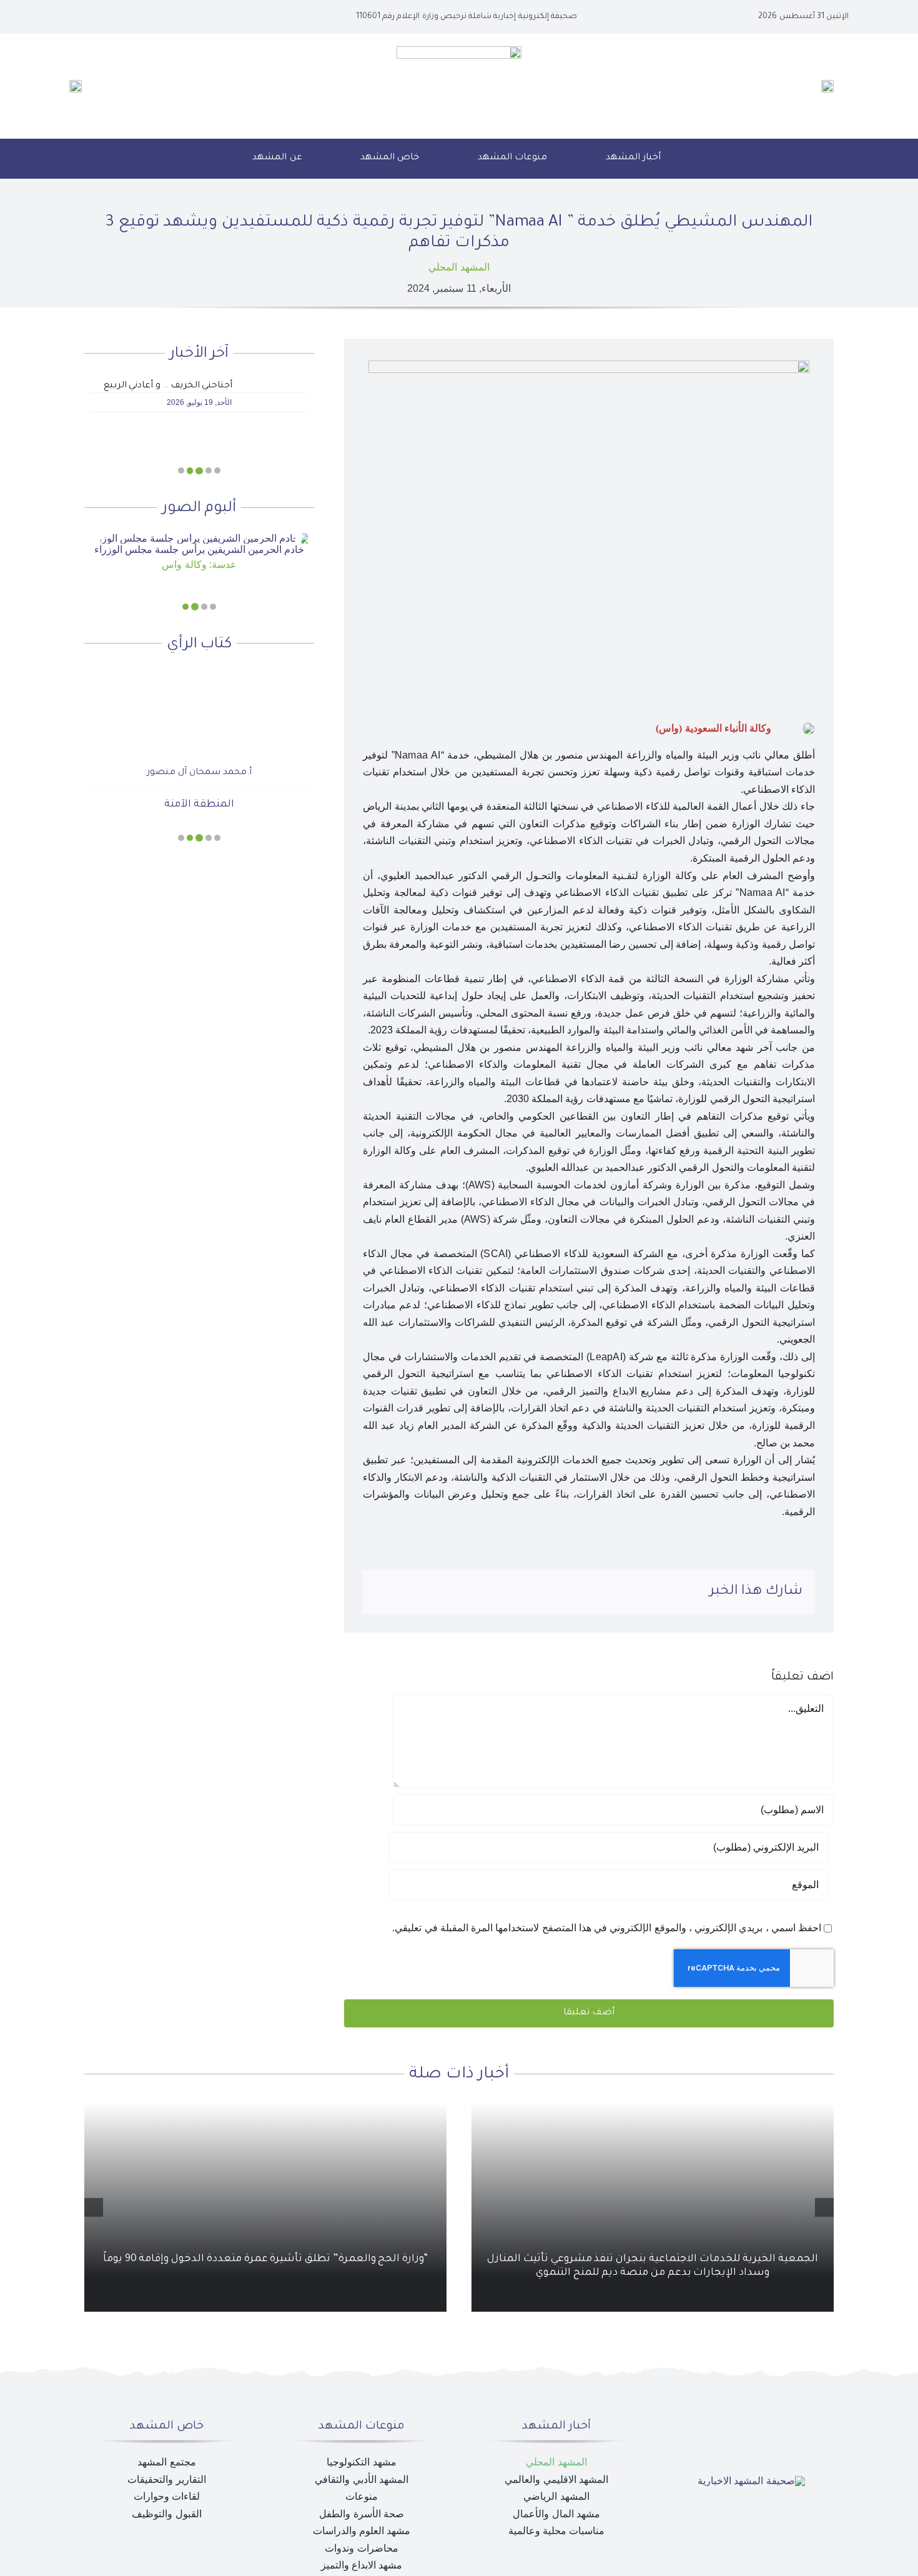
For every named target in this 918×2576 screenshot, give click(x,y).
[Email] (385, 1592)
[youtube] (108, 17)
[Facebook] (486, 1592)
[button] (208, 159)
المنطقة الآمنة (199, 784)
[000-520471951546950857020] (199, 539)
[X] (466, 1592)
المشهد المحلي (459, 267)
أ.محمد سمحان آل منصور (199, 752)
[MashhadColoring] (459, 51)
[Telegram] (405, 1592)
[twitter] (128, 17)
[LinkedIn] (446, 1592)
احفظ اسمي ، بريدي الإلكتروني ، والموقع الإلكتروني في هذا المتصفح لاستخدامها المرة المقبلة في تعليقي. (607, 1928)
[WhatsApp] (425, 1592)
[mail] (88, 17)
